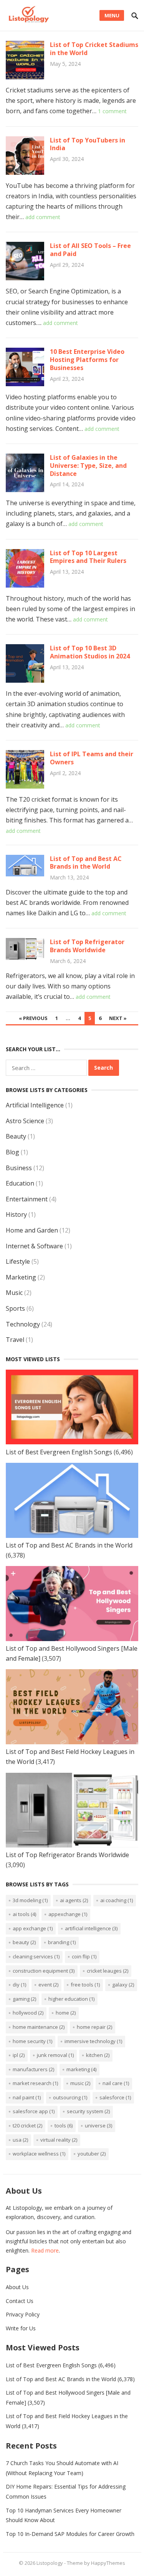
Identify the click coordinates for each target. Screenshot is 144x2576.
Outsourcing (70, 2097)
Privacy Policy (23, 2314)
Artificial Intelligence (35, 1105)
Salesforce (115, 2097)
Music (14, 1293)
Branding (62, 1942)
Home (66, 2013)
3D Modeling (30, 1900)
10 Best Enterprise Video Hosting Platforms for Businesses (87, 360)
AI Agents (74, 1900)
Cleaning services (36, 1956)
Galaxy (123, 1985)
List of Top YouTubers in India (88, 144)
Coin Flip (84, 1956)
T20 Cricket (27, 2125)
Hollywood (28, 2013)
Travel (15, 1340)
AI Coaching (117, 1900)
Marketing (21, 1277)
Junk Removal (55, 2055)
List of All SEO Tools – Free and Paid (90, 250)
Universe (98, 2125)
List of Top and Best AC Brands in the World (86, 863)
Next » (118, 1018)
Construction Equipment (44, 1971)
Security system (88, 2111)
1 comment (112, 111)
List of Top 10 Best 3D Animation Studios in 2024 (90, 652)
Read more (45, 2250)
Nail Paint (27, 2097)
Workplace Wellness (39, 2154)
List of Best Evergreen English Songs (59, 1452)
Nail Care (116, 2083)
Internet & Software (34, 1246)
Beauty (16, 1136)
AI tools (24, 1914)
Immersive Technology (93, 2041)
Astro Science (25, 1121)
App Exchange (33, 1928)
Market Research (35, 2083)
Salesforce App (34, 2111)
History (16, 1214)
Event (48, 1985)
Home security (32, 2041)
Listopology (50, 2563)
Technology (23, 1324)
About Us (17, 2287)
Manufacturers (33, 2069)
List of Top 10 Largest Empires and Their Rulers (88, 557)
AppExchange (68, 1914)
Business (19, 1168)
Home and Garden (32, 1230)
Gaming (24, 1999)
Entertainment (27, 1199)
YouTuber (92, 2154)
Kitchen (98, 2055)
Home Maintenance (39, 2027)
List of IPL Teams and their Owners (92, 758)
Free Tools (85, 1985)
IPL (19, 2055)
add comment (43, 217)
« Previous (33, 1018)
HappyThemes (108, 2563)
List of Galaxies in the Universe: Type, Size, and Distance (88, 466)
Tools (64, 2125)
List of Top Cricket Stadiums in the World (94, 49)
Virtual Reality (59, 2140)
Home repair (94, 2027)
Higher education (71, 1999)
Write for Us (21, 2328)
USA (20, 2140)
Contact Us (20, 2301)
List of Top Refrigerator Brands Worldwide (87, 946)
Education (20, 1183)
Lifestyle (18, 1261)
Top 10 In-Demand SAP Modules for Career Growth (70, 2534)
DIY (19, 1985)
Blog (12, 1152)
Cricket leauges (108, 1971)
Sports (15, 1308)
